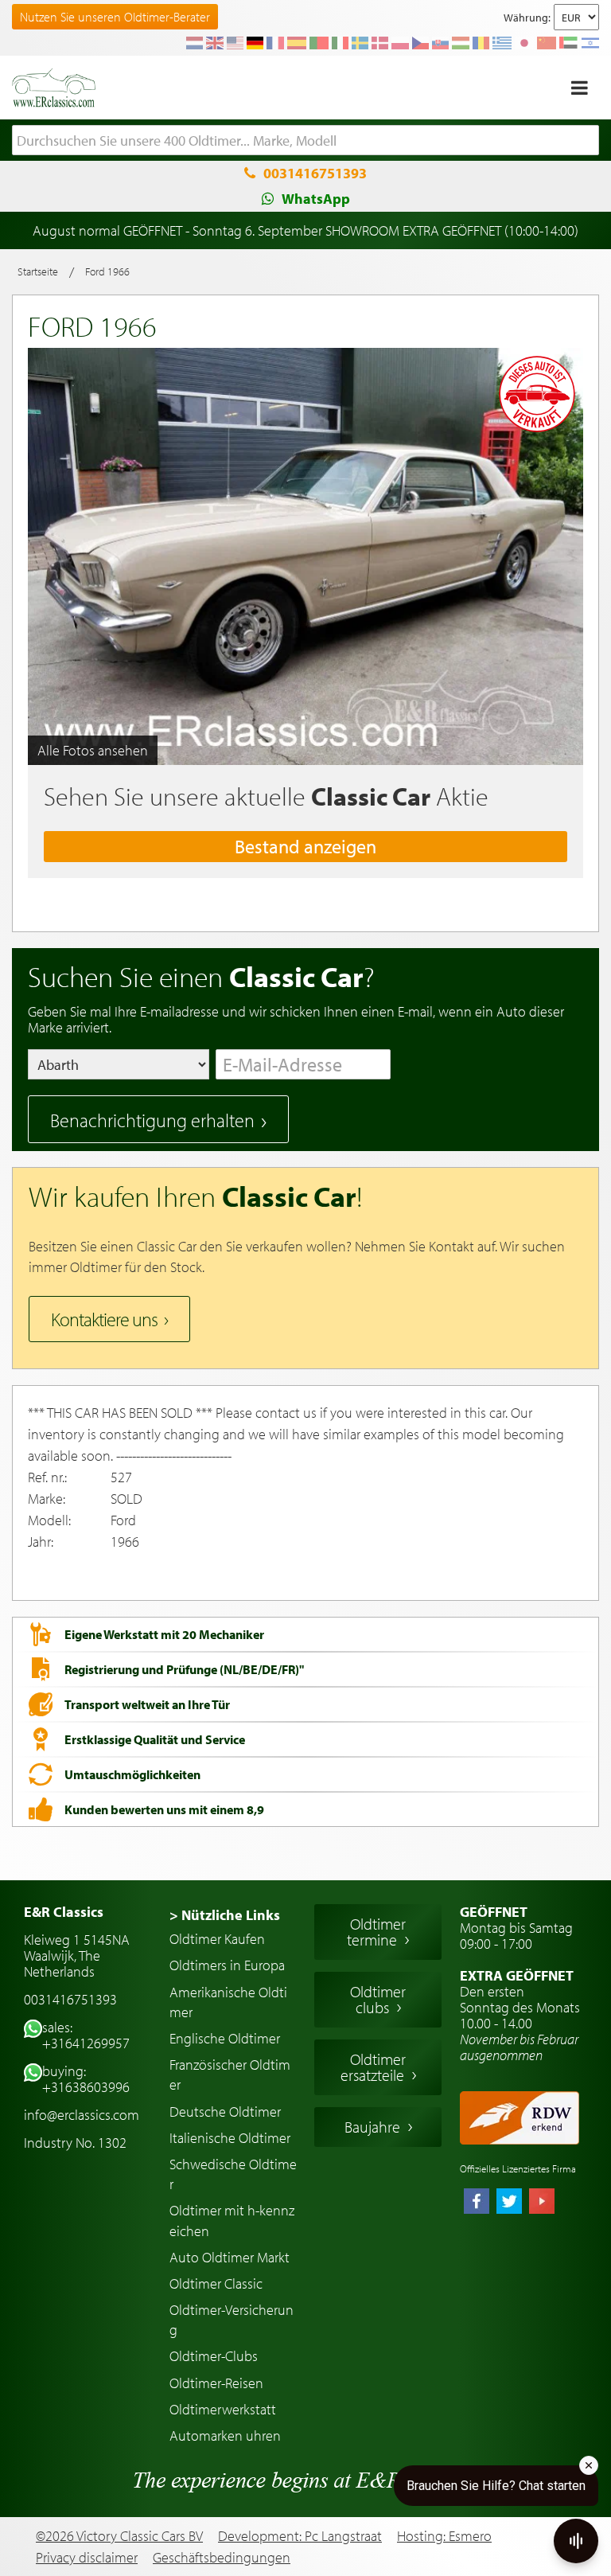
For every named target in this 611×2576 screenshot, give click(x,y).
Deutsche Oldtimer (225, 2112)
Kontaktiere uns (104, 1319)
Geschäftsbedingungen (222, 2558)
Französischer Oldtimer (230, 2074)
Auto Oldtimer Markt (230, 2257)
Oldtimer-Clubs (214, 2356)
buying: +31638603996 (86, 2079)
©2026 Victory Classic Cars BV (119, 2536)
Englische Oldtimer (225, 2038)
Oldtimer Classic (216, 2283)
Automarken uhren (225, 2435)
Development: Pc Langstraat (300, 2536)
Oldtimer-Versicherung (232, 2320)
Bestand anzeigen (305, 846)
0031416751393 (315, 173)
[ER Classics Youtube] (542, 2203)
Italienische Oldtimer (230, 2138)
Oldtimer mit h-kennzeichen (232, 2220)
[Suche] (587, 141)
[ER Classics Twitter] (509, 2203)
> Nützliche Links (225, 1915)
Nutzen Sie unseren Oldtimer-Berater (115, 17)
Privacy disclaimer (87, 2558)
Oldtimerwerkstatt (223, 2409)
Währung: (527, 18)
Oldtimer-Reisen (216, 2383)
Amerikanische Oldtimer (228, 2002)
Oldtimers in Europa (227, 1965)
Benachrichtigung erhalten (152, 1120)
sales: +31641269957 (86, 2035)
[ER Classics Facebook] (477, 2203)
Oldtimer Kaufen (217, 1939)
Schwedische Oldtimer (233, 2174)
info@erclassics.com (82, 2115)
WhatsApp (316, 199)
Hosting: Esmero (444, 2536)
